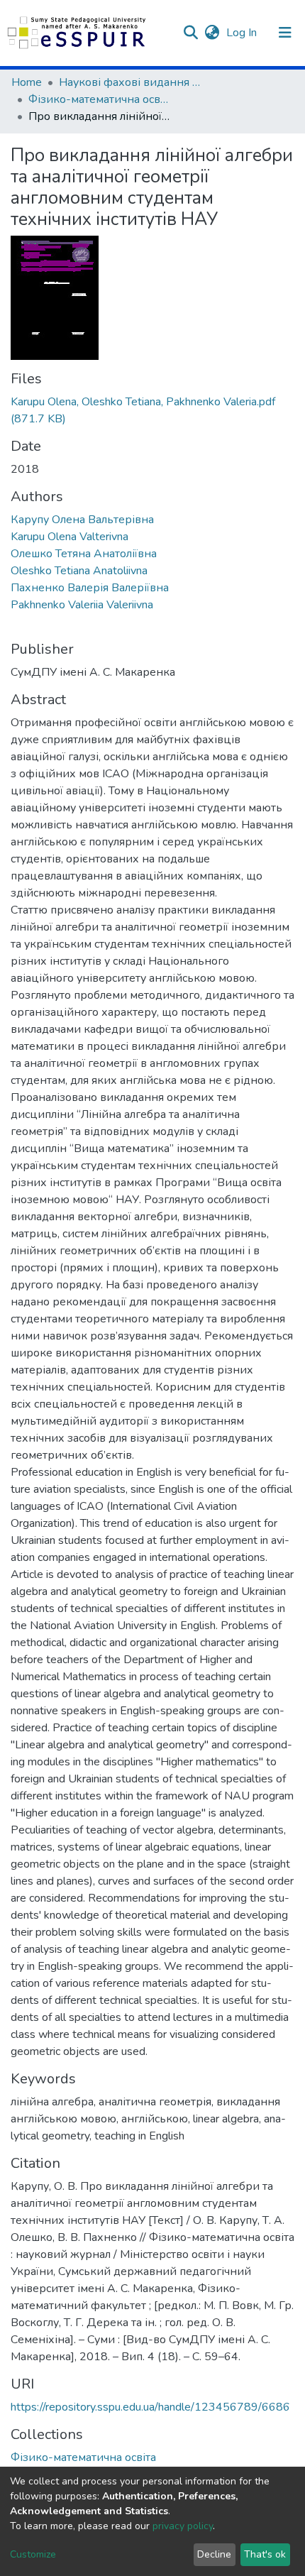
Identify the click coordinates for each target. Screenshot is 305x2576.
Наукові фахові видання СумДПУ (130, 82)
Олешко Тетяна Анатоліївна (84, 554)
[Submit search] (190, 33)
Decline (214, 2554)
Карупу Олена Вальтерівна (82, 520)
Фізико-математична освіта (99, 99)
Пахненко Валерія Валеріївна (90, 588)
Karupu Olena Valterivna (70, 537)
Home (27, 82)
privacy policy (183, 2526)
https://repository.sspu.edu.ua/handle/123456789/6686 (150, 2407)
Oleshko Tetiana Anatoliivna (79, 571)
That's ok (265, 2554)
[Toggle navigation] (285, 33)
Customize (33, 2554)
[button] (212, 33)
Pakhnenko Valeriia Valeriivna (82, 605)
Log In (243, 33)
